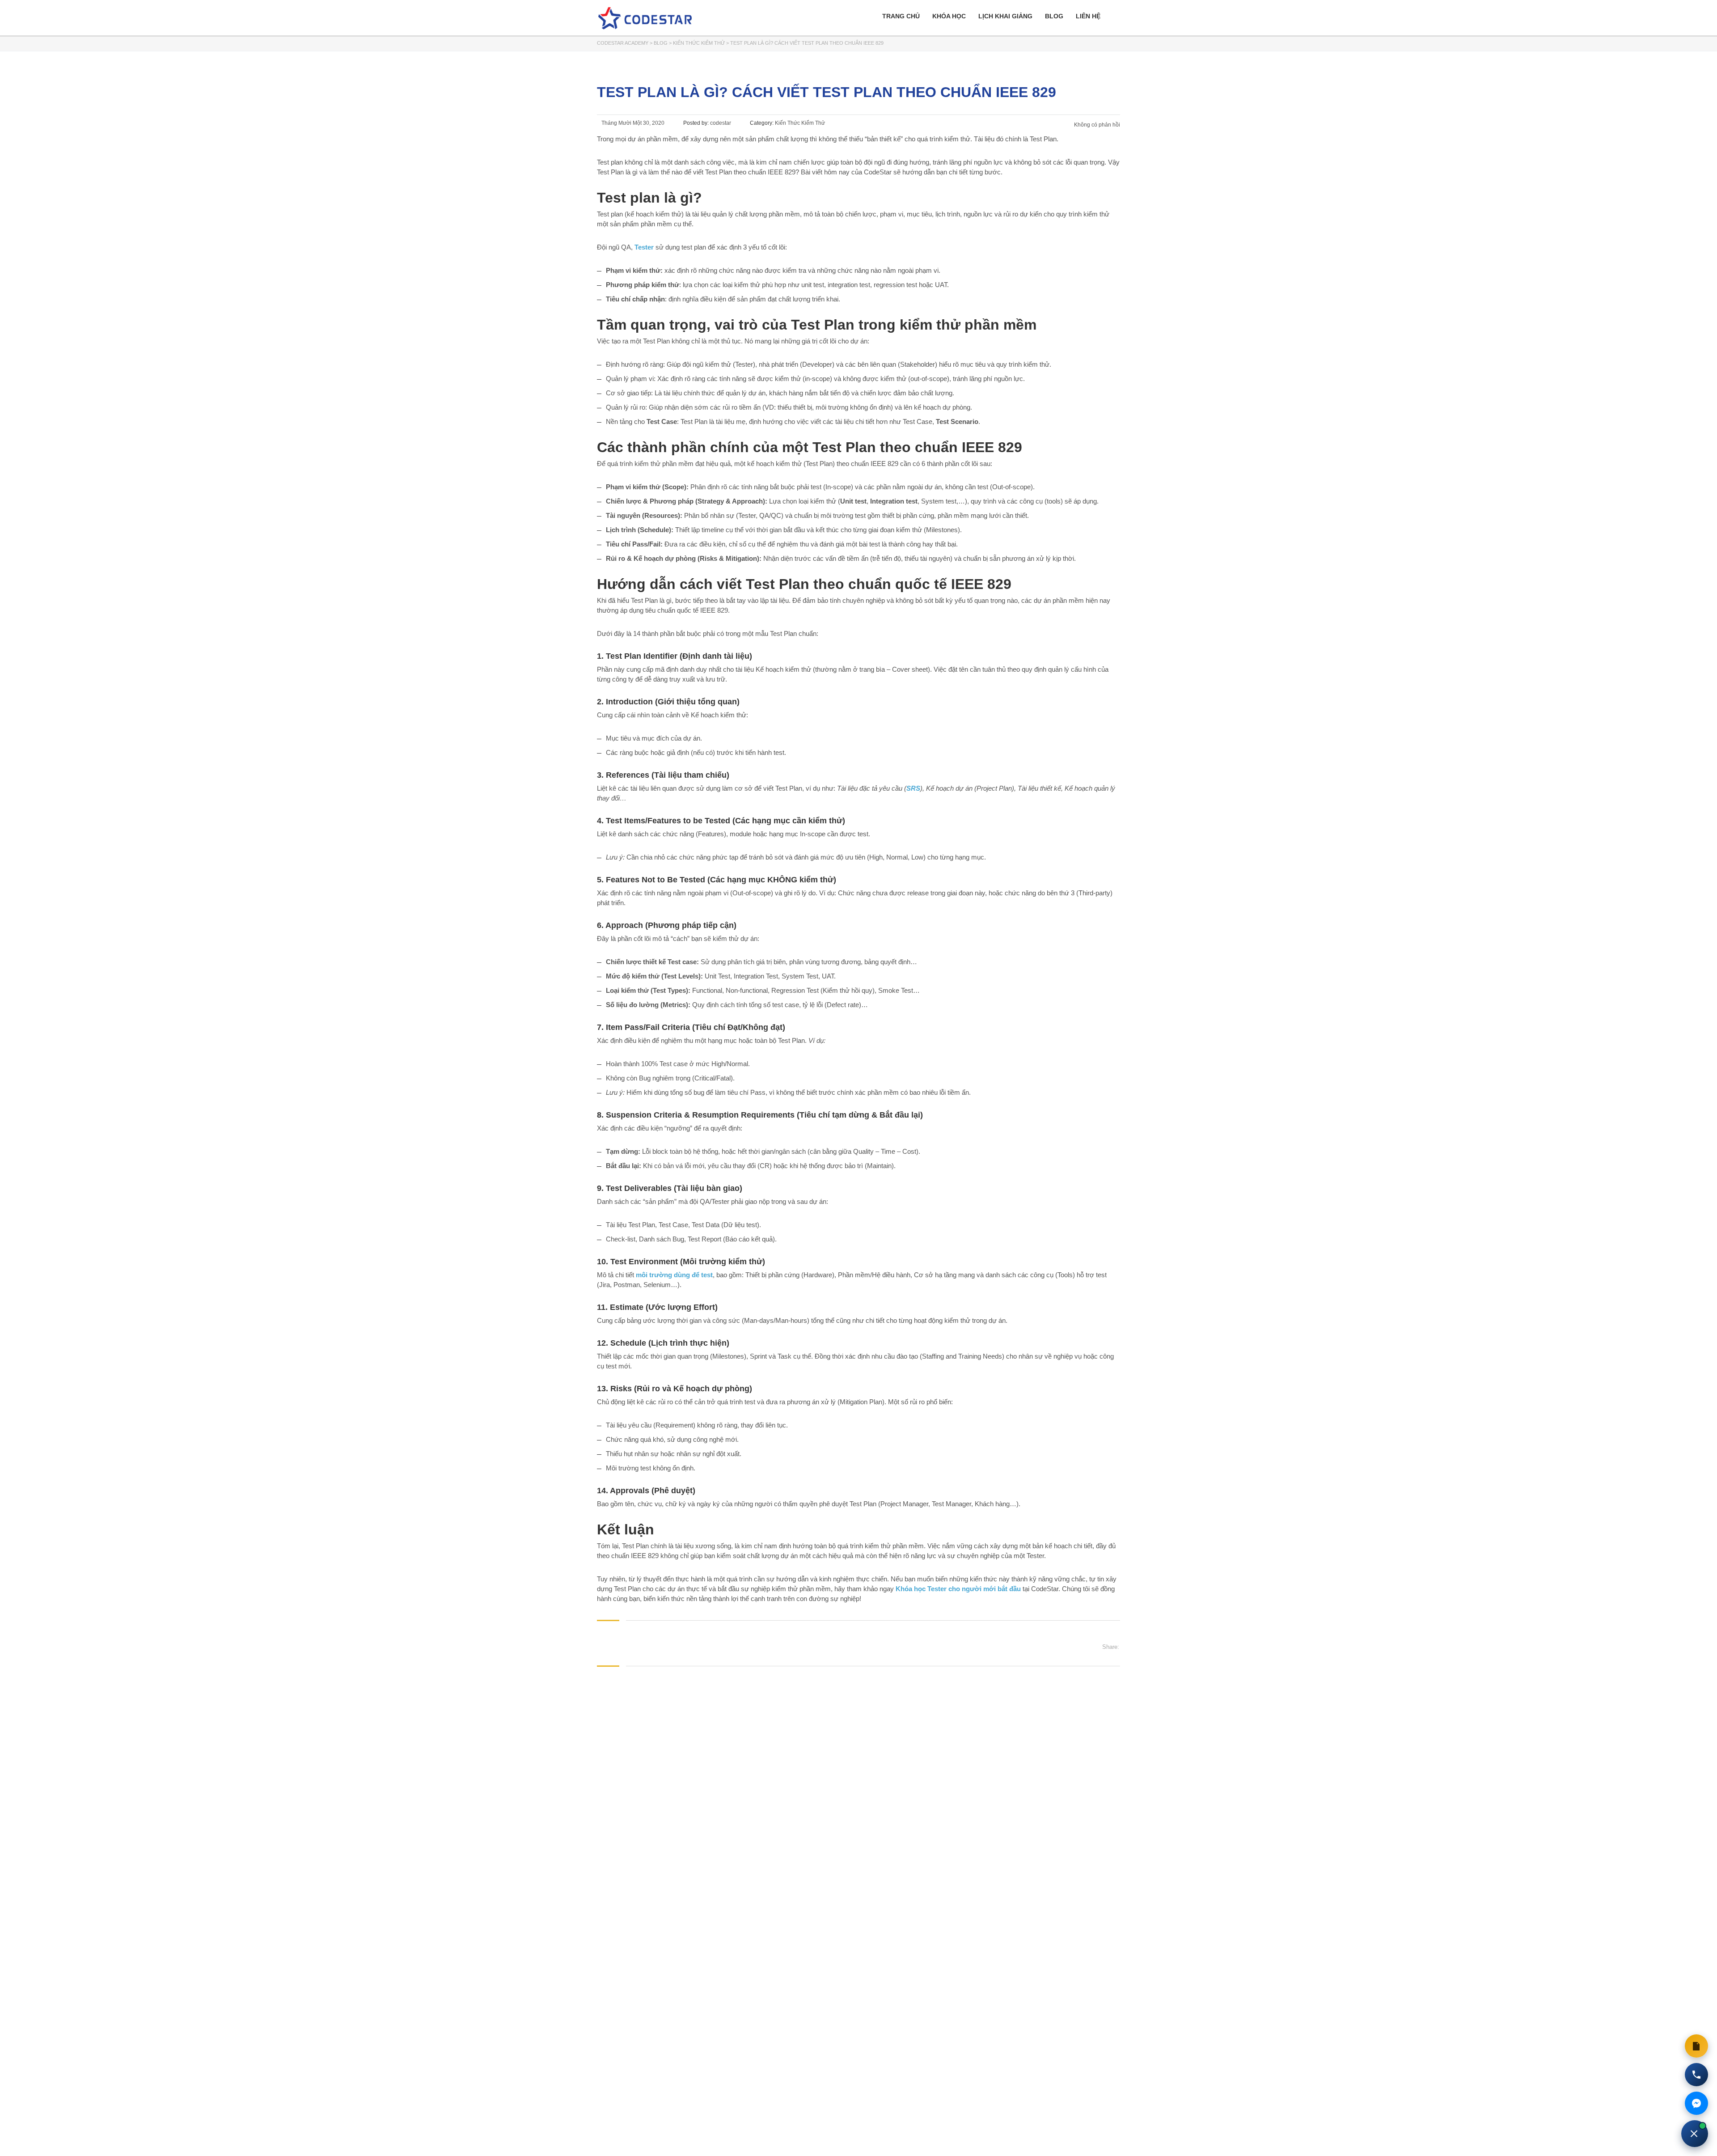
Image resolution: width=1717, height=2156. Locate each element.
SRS (913, 788)
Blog (1054, 16)
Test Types (669, 990)
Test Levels (681, 976)
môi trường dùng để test (674, 1275)
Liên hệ (1088, 16)
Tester (644, 247)
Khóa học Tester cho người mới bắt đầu (958, 1589)
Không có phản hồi (1097, 125)
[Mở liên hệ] (1695, 2134)
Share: (1111, 1647)
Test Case (662, 421)
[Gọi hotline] (1696, 2075)
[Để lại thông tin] (1696, 2046)
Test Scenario (957, 421)
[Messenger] (1696, 2103)
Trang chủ (901, 16)
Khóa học (949, 16)
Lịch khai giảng (1005, 16)
